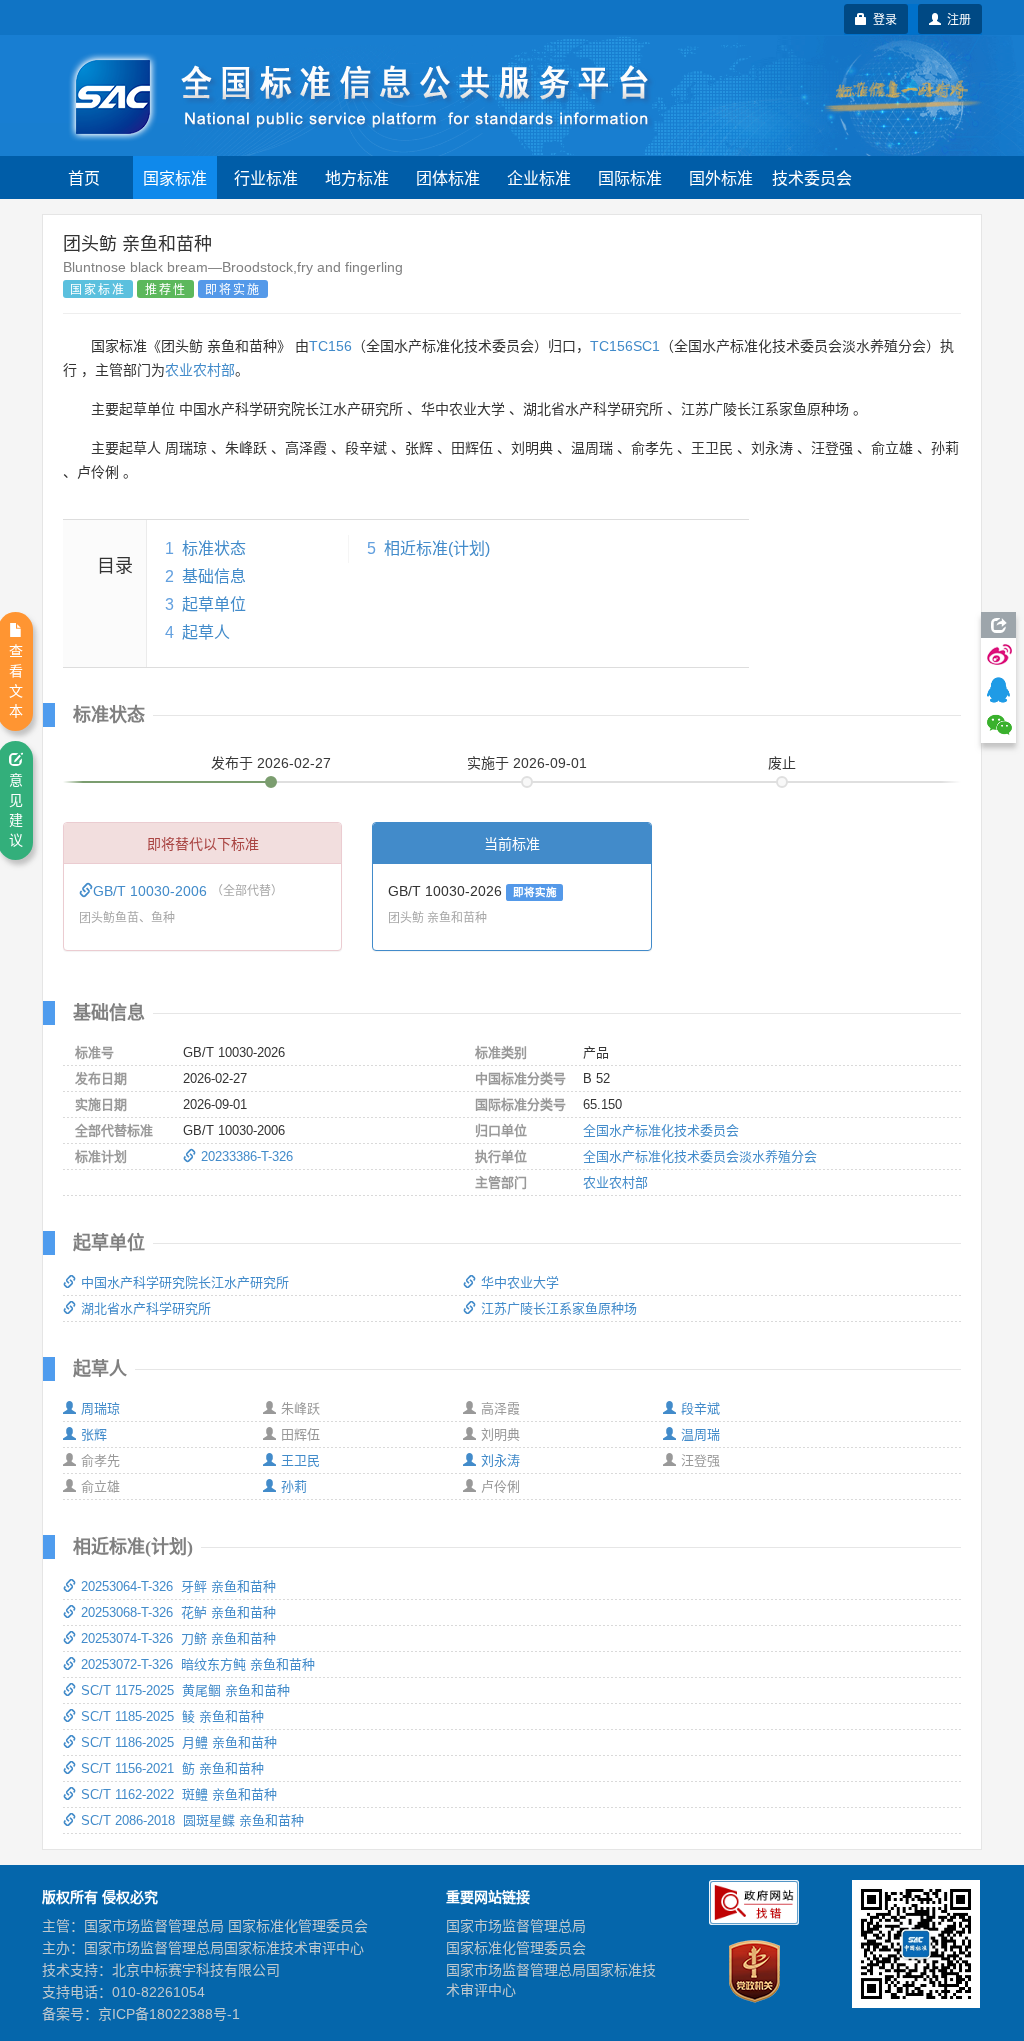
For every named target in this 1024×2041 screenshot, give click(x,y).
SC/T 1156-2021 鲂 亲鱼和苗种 (172, 1768)
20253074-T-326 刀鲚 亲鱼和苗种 (178, 1638)
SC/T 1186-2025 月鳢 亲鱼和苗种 (179, 1742)
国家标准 (175, 177)
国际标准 (630, 177)
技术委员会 (812, 177)
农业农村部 (200, 370)
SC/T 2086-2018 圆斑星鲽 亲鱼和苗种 (192, 1820)
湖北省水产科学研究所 (146, 1308)
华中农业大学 (520, 1282)
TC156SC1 (625, 346)
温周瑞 (700, 1434)
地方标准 (357, 177)
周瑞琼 (100, 1408)
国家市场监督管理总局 (516, 1926)
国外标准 (721, 177)
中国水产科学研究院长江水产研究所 (185, 1282)
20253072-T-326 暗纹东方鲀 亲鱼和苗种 (198, 1664)
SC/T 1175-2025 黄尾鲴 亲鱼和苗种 (185, 1690)
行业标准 (266, 177)
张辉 (94, 1434)
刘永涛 (500, 1460)
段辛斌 (700, 1408)
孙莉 (294, 1486)
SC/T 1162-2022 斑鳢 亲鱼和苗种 (179, 1794)
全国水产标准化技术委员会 (661, 1130)
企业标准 (539, 177)
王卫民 (300, 1460)
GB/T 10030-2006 (152, 891)
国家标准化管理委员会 (516, 1948)
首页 (84, 177)
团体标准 (448, 177)
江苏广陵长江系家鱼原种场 (559, 1308)
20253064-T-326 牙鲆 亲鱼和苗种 (178, 1586)
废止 (782, 763)
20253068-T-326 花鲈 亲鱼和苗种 (178, 1612)
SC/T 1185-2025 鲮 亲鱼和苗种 (172, 1716)
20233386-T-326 (247, 1156)
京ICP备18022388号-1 (169, 2014)
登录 (882, 18)
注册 (956, 18)
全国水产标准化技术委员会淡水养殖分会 (700, 1156)
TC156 (330, 346)
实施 (527, 763)
